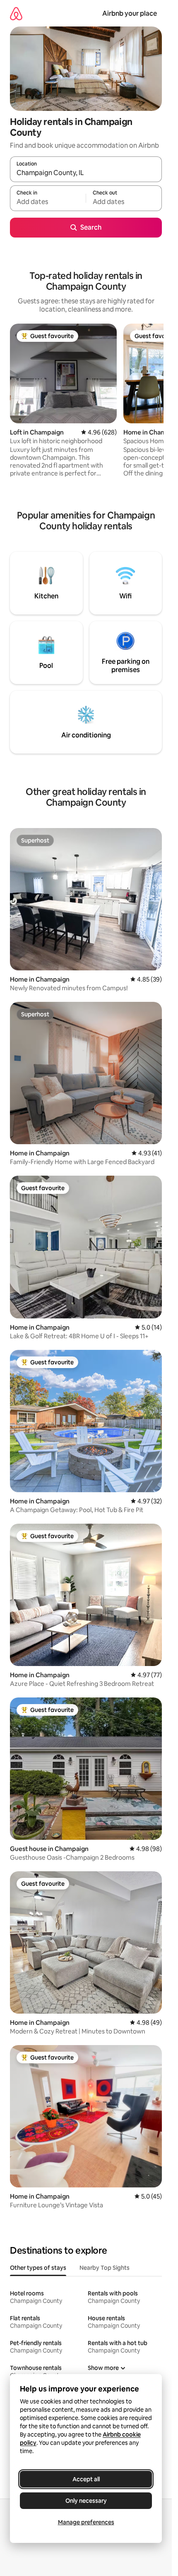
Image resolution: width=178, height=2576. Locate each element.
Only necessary (86, 2501)
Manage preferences (86, 2522)
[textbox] (48, 202)
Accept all (86, 2479)
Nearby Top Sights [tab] (105, 2268)
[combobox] (86, 173)
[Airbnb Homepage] (16, 13)
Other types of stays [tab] (38, 2268)
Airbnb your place (130, 13)
